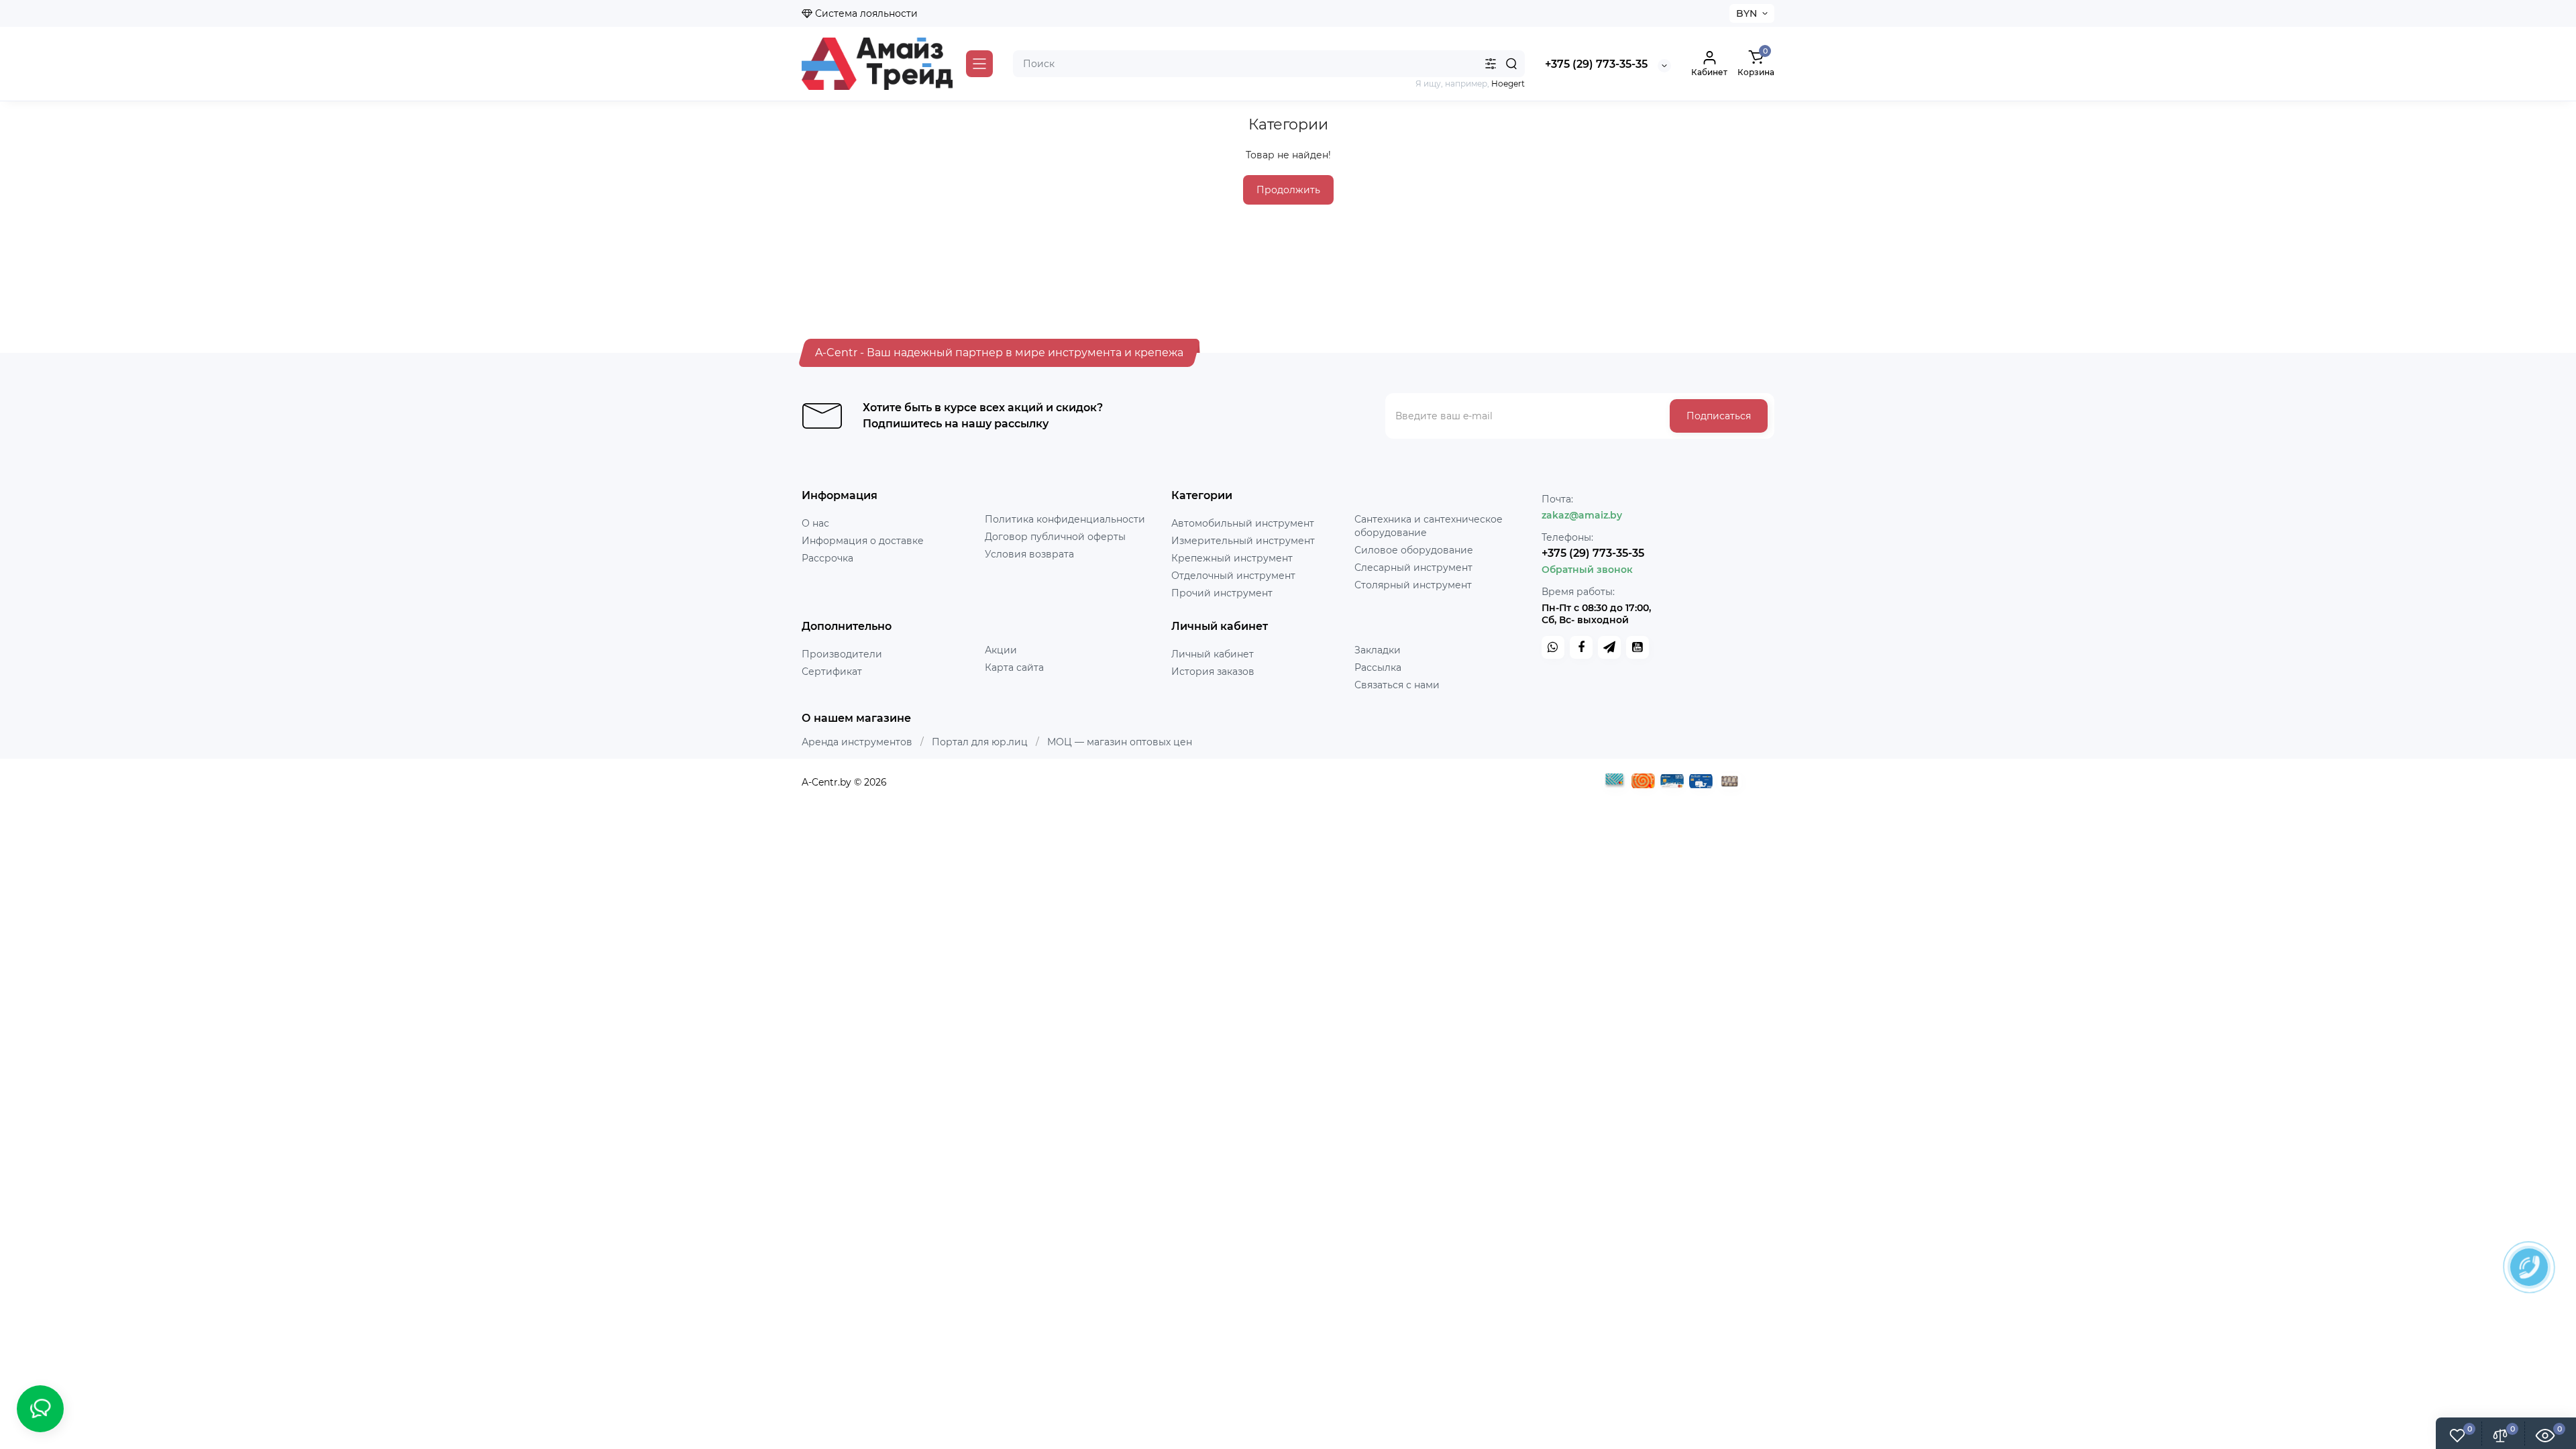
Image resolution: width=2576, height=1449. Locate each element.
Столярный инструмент (1413, 585)
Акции (1001, 650)
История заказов (1213, 672)
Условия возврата (1029, 554)
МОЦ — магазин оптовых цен (1120, 742)
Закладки (1378, 650)
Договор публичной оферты (1055, 537)
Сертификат (832, 672)
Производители (842, 654)
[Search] (1511, 64)
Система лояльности (865, 13)
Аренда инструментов (857, 742)
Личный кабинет (1213, 654)
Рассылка (1378, 667)
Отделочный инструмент (1233, 576)
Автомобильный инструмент (1243, 523)
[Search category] (1491, 64)
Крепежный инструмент (1232, 558)
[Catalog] (979, 64)
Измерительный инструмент (1243, 541)
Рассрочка (827, 558)
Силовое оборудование (1414, 550)
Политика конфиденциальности (1065, 519)
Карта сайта (1014, 667)
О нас (815, 523)
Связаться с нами (1397, 685)
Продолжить (1288, 190)
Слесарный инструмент (1413, 568)
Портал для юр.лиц (980, 742)
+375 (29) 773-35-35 (1596, 64)
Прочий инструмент (1222, 593)
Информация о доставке (863, 541)
